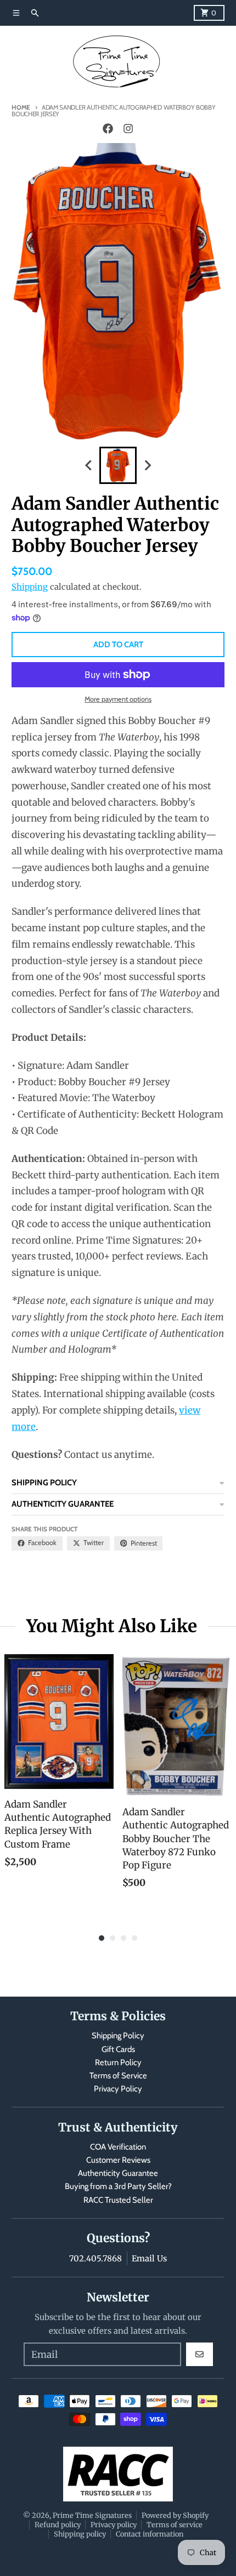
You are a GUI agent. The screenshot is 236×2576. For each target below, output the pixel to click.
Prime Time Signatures (92, 2515)
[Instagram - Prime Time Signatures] (128, 129)
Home (21, 107)
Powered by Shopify (175, 2515)
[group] (118, 465)
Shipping (30, 587)
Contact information (150, 2534)
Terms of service (175, 2524)
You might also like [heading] (112, 1626)
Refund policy (58, 2524)
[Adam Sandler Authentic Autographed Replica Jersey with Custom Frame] (59, 1722)
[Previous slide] (89, 466)
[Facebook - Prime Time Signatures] (108, 129)
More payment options (118, 699)
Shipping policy (80, 2534)
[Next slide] (147, 466)
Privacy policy (114, 2524)
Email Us (149, 2258)
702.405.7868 (95, 2258)
